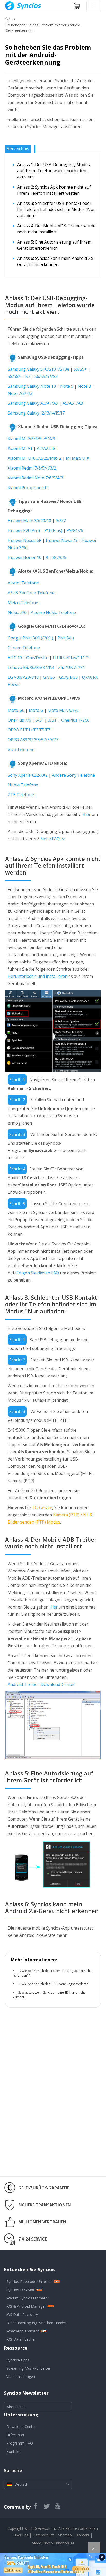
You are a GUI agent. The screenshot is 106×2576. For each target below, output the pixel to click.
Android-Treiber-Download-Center (41, 1684)
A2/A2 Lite (47, 448)
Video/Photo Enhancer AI (53, 2543)
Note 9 (67, 386)
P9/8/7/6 (74, 530)
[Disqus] (53, 2104)
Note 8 (84, 386)
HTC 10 (15, 658)
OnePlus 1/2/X (75, 720)
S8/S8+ (15, 376)
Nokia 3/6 (17, 612)
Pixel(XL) (66, 638)
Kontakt (13, 2451)
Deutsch (21, 2484)
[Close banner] (102, 2557)
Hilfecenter (15, 2435)
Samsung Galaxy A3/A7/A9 (33, 403)
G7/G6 (49, 677)
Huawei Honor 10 (25, 557)
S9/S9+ (80, 369)
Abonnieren (16, 2407)
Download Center (21, 2427)
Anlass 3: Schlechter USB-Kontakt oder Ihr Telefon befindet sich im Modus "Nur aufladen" (56, 209)
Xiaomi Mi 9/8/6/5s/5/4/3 (31, 439)
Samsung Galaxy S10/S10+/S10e (38, 369)
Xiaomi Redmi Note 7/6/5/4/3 (35, 478)
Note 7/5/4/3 (20, 393)
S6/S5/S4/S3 (46, 376)
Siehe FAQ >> (53, 839)
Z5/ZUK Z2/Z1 (72, 667)
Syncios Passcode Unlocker (29, 2281)
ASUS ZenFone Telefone (31, 593)
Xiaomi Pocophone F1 (28, 488)
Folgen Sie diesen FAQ (38, 1273)
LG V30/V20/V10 (23, 677)
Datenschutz (44, 2535)
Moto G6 (16, 710)
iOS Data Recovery (22, 2315)
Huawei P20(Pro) (24, 530)
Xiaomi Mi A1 (20, 448)
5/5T (40, 720)
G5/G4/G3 (68, 677)
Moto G (36, 710)
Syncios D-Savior (20, 2290)
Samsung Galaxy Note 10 (32, 386)
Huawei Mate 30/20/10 (30, 521)
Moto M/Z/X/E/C (63, 710)
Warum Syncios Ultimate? (28, 2298)
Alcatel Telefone (23, 583)
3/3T (52, 720)
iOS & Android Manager (26, 2306)
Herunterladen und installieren (38, 976)
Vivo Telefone (21, 750)
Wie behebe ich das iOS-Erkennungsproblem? (55, 1984)
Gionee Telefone (24, 648)
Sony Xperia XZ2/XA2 (28, 775)
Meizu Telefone (23, 603)
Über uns (21, 2535)
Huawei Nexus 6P (25, 540)
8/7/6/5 (59, 557)
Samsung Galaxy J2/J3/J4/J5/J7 (36, 413)
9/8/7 (61, 521)
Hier (86, 814)
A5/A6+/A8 (73, 403)
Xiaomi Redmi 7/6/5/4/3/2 (32, 468)
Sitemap (65, 2535)
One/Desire (37, 658)
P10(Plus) (54, 530)
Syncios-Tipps (18, 2360)
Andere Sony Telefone (73, 775)
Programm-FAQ (20, 2443)
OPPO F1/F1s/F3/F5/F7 (29, 730)
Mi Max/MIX (77, 458)
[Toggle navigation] (94, 6)
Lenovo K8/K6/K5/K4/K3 (31, 667)
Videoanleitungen (21, 2376)
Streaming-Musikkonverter (28, 2368)
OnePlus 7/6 (19, 720)
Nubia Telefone (23, 785)
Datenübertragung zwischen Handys (37, 2323)
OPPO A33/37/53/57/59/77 (33, 740)
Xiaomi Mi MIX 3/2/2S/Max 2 (35, 458)
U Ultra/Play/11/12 (71, 658)
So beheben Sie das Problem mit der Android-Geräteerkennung (44, 28)
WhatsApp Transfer (23, 2331)
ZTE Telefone (21, 795)
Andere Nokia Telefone (53, 612)
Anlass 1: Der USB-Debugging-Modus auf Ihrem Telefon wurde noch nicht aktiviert (54, 171)
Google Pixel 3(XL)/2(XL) (30, 638)
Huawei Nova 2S (61, 540)
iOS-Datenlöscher (21, 2339)
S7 (28, 376)
